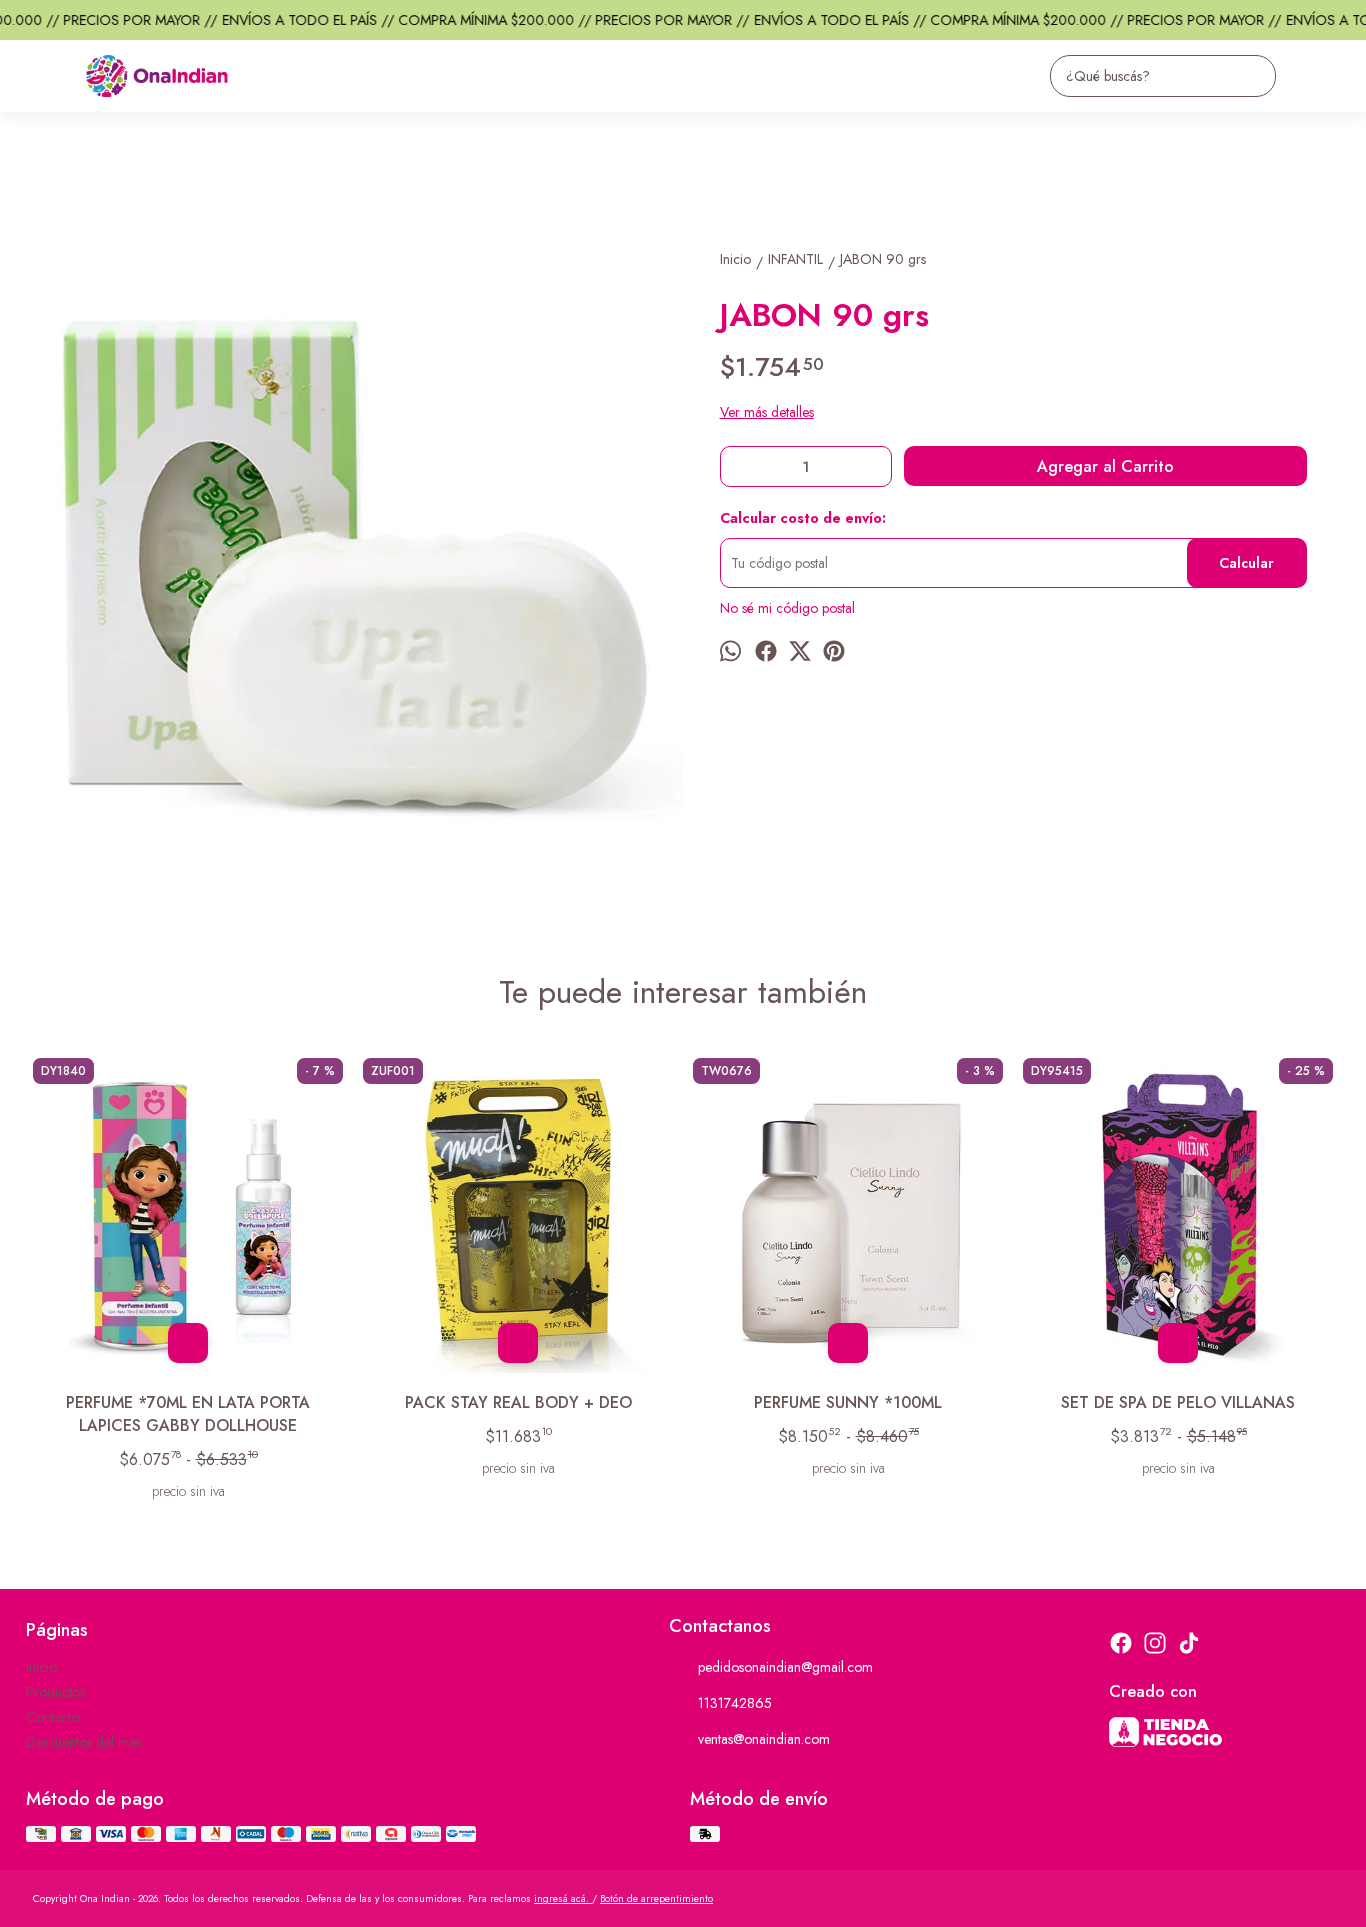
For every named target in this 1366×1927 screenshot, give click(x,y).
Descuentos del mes (83, 1742)
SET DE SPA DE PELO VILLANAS (1178, 1402)
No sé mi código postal (787, 608)
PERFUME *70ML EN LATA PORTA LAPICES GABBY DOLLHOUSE (188, 1414)
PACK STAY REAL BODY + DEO (518, 1402)
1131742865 (735, 1703)
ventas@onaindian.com (764, 1739)
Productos (55, 1692)
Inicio (41, 1667)
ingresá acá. (563, 1898)
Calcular (1246, 563)
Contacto (52, 1717)
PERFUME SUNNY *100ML (848, 1402)
